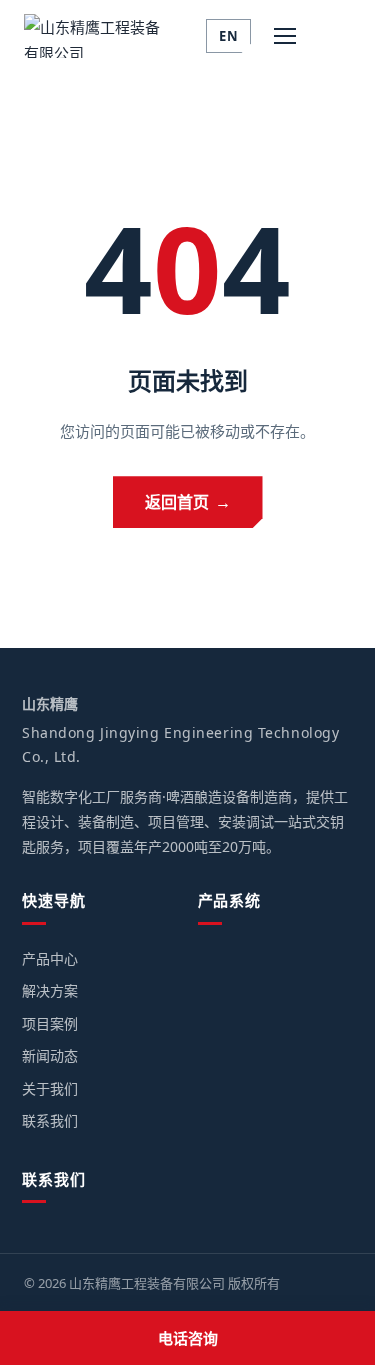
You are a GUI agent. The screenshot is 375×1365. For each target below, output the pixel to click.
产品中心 (50, 958)
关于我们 (50, 1088)
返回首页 (188, 502)
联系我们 (50, 1120)
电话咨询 (188, 1338)
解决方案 (50, 990)
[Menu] (285, 36)
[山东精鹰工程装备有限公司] (99, 36)
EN (228, 36)
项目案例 (50, 1023)
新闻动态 (50, 1055)
